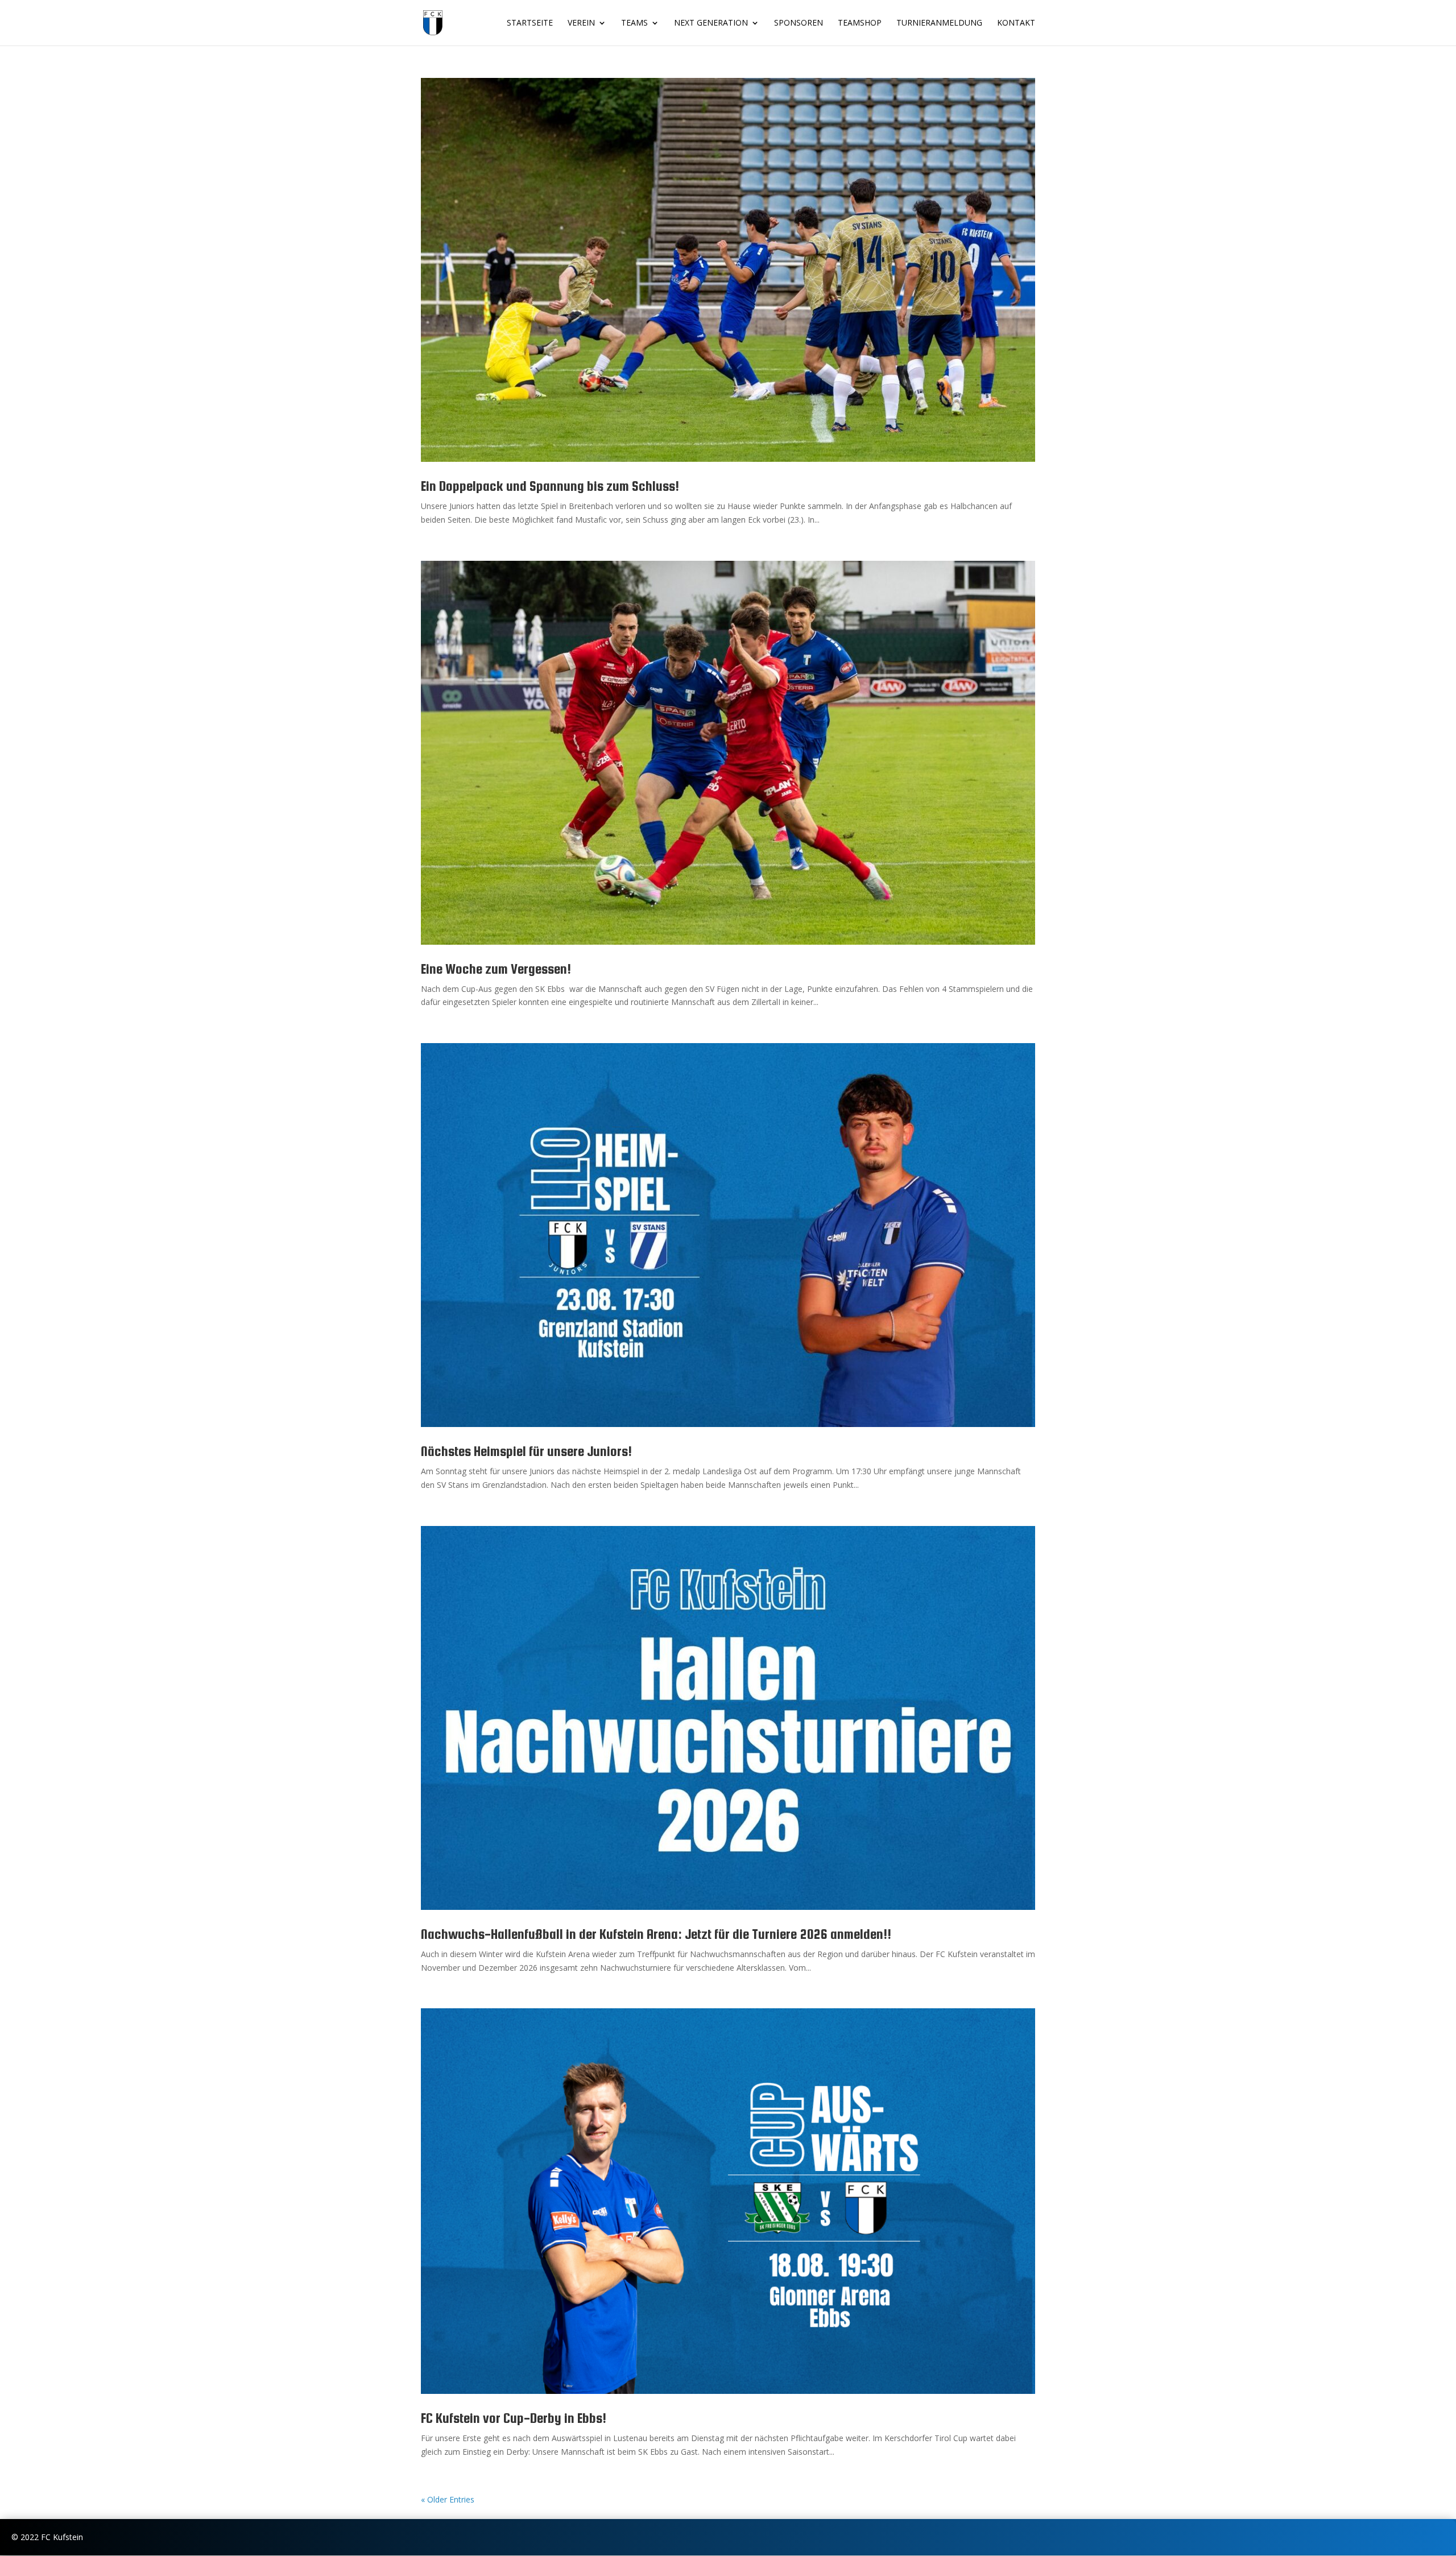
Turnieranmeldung (939, 23)
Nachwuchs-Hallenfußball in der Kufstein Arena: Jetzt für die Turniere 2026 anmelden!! (656, 1934)
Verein (581, 23)
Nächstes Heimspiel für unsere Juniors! (526, 1451)
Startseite (530, 23)
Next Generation (711, 23)
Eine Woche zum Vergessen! (496, 969)
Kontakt (1016, 23)
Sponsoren (799, 23)
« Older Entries (448, 2499)
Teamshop (860, 23)
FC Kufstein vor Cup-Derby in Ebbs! (514, 2418)
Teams (634, 23)
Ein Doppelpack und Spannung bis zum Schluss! (550, 486)
